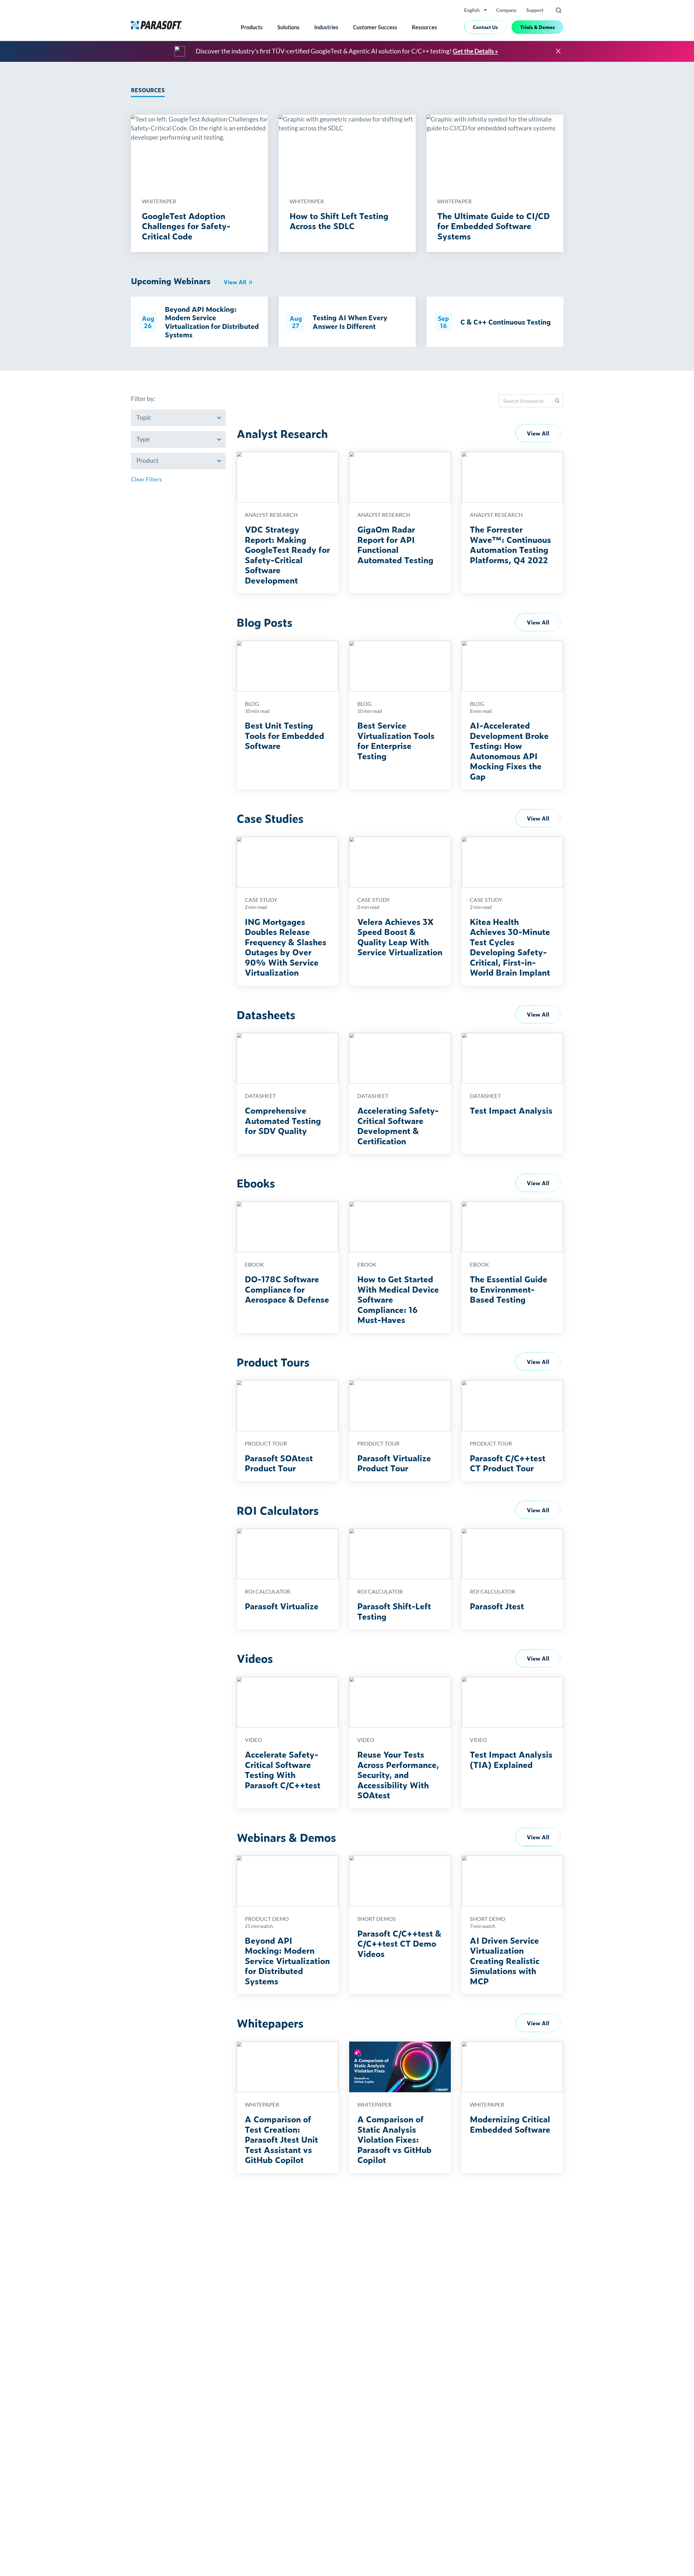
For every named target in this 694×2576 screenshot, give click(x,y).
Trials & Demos (538, 27)
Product (147, 461)
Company (506, 10)
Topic (144, 417)
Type (143, 439)
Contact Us (485, 27)
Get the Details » (475, 51)
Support (535, 10)
